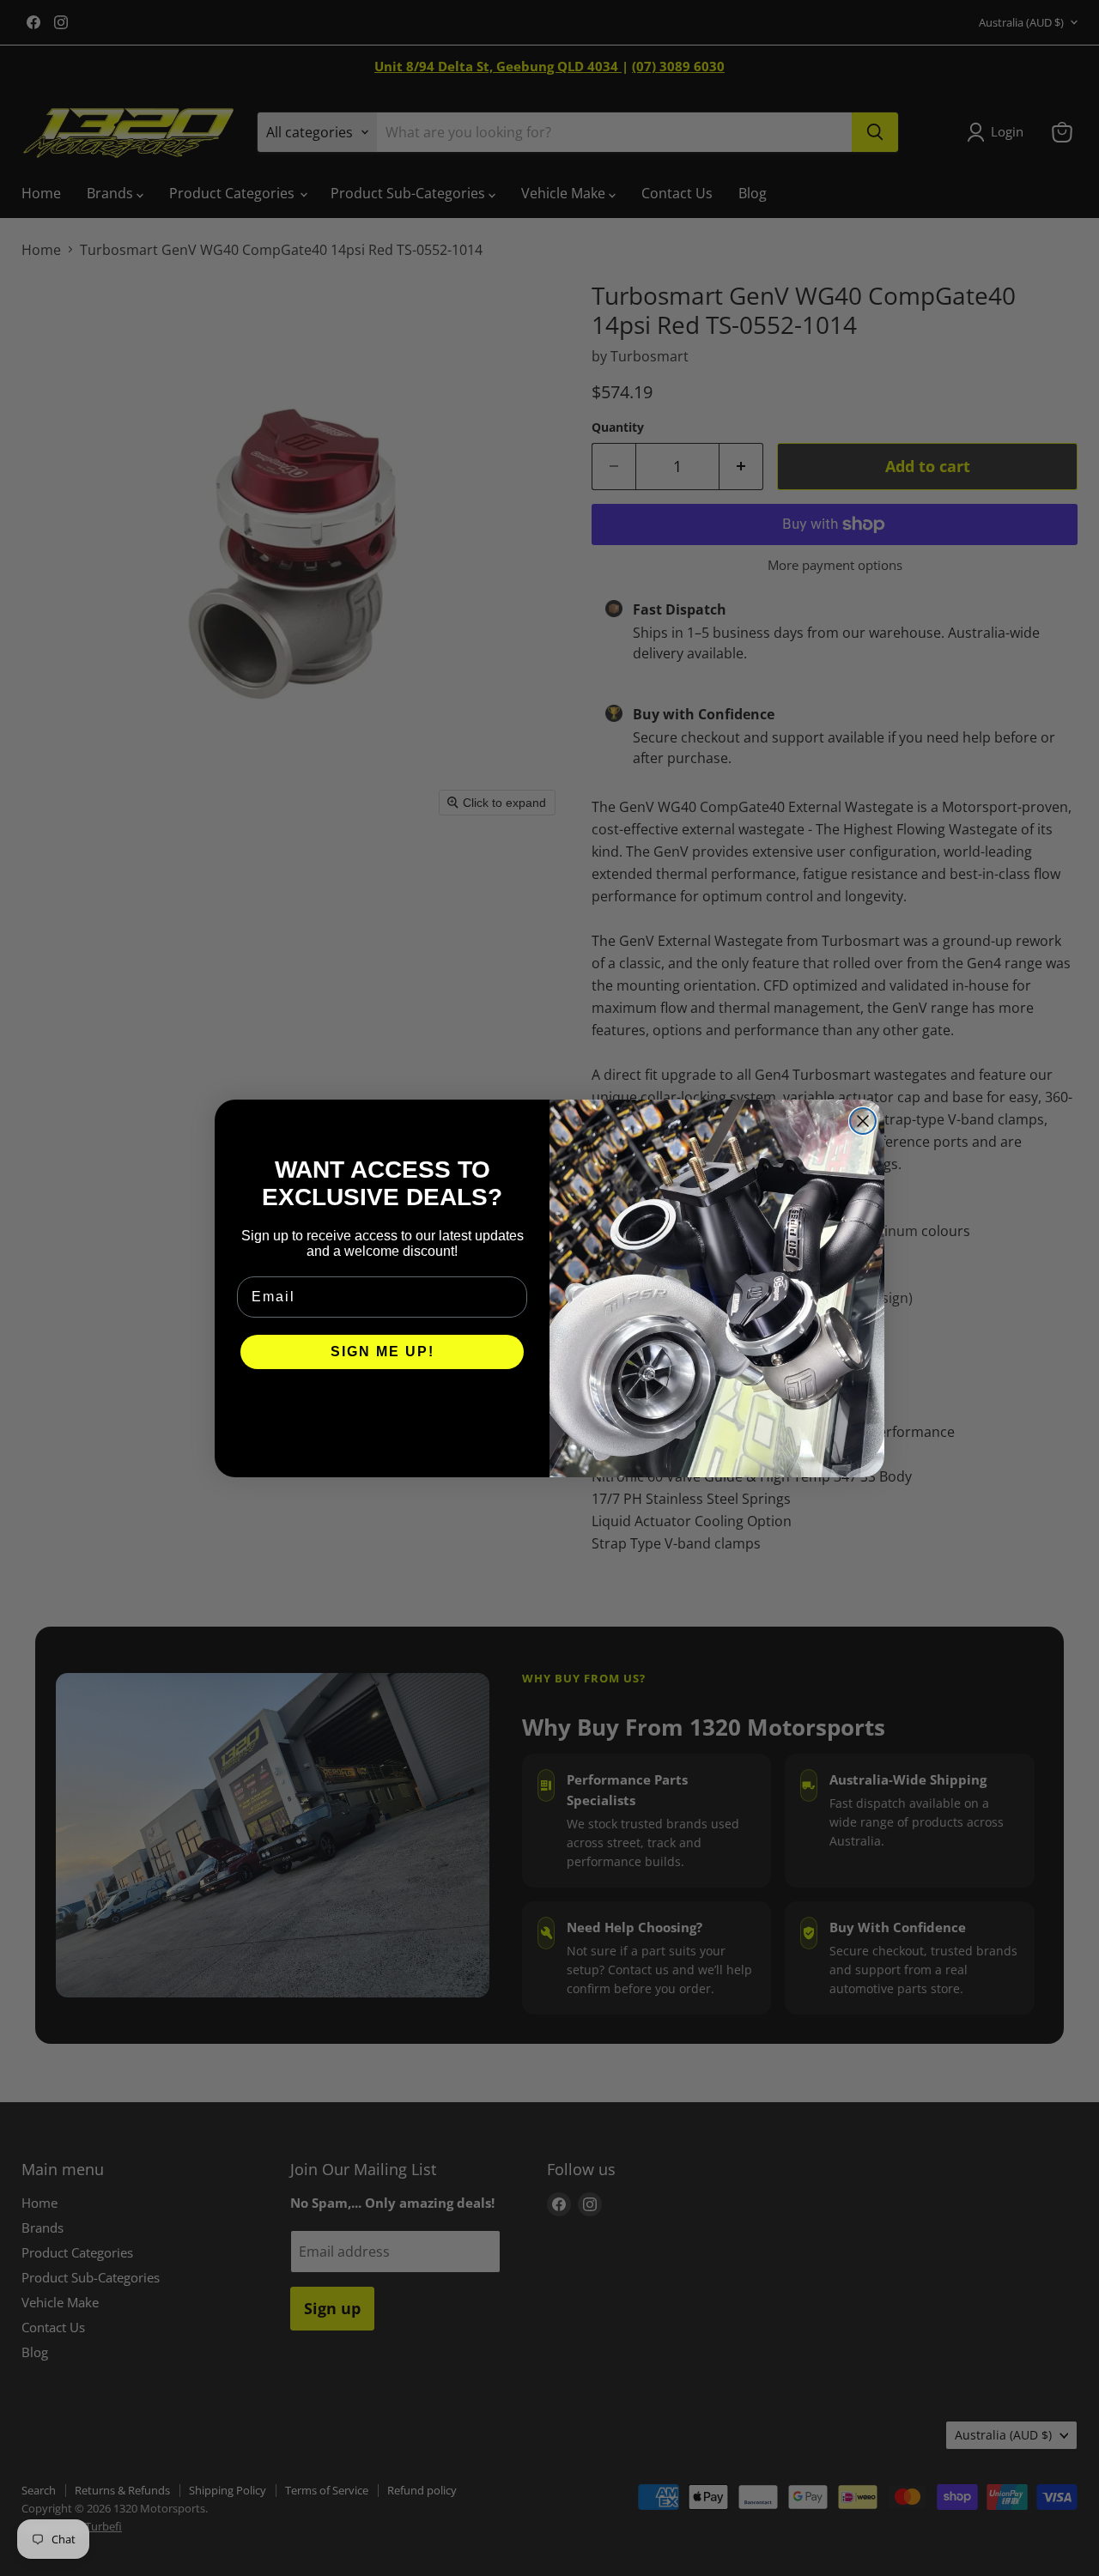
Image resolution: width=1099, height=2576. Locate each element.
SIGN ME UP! (383, 1352)
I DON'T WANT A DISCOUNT (383, 1403)
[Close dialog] (863, 1121)
